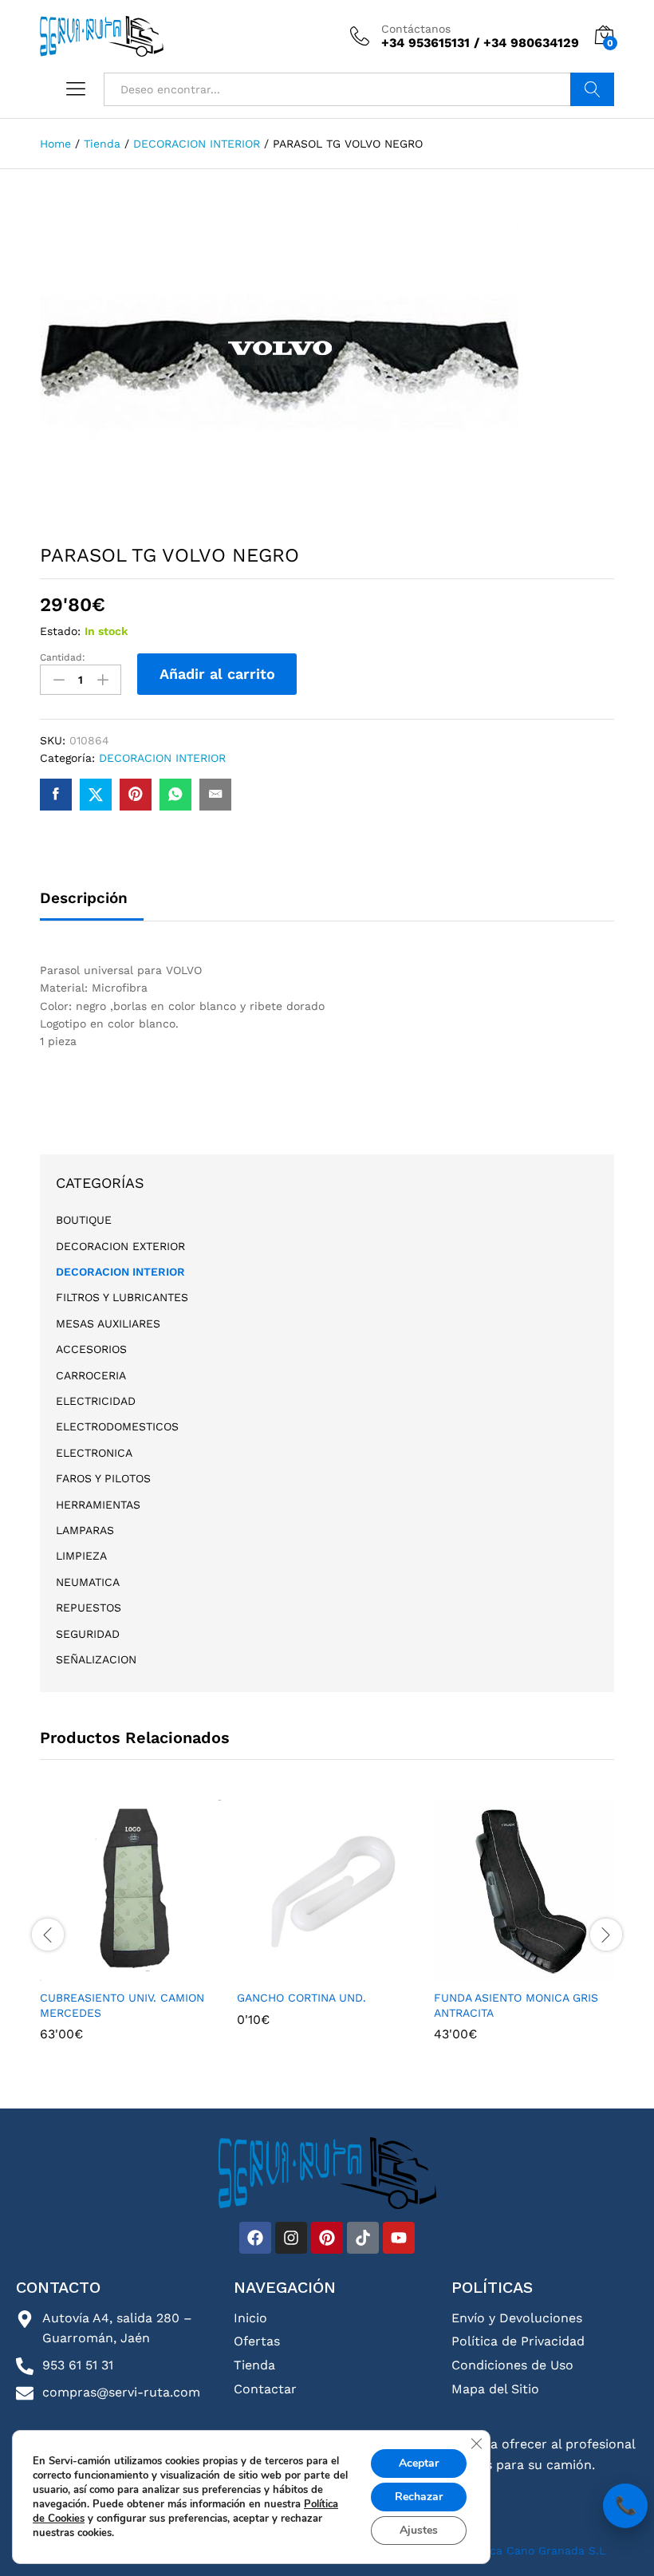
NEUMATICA (88, 1582)
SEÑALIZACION (96, 1659)
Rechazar (419, 2497)
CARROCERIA (91, 1375)
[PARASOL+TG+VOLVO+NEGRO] (96, 795)
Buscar (592, 89)
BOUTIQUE (84, 1220)
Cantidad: (63, 657)
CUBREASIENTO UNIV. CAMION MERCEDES (122, 2005)
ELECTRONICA (94, 1453)
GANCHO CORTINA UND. (301, 1998)
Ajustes (419, 2530)
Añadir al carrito (217, 674)
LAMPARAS (85, 1530)
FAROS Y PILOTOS (103, 1478)
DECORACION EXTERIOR (120, 1246)
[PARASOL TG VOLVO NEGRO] (56, 795)
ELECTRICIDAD (96, 1401)
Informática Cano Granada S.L (520, 2550)
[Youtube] (399, 2238)
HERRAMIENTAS (98, 1505)
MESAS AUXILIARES (108, 1324)
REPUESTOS (89, 1608)
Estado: (60, 631)
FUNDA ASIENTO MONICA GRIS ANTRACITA (516, 2005)
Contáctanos (416, 29)
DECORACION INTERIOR (162, 758)
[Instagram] (291, 2238)
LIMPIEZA (81, 1556)
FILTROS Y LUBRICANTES (122, 1297)
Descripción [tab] (84, 898)
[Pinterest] (327, 2238)
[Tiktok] (363, 2238)
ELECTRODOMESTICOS (117, 1426)
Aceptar (419, 2463)
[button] (128, 1971)
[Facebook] (255, 2238)
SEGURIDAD (88, 1634)
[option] (130, 1932)
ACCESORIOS (91, 1349)
